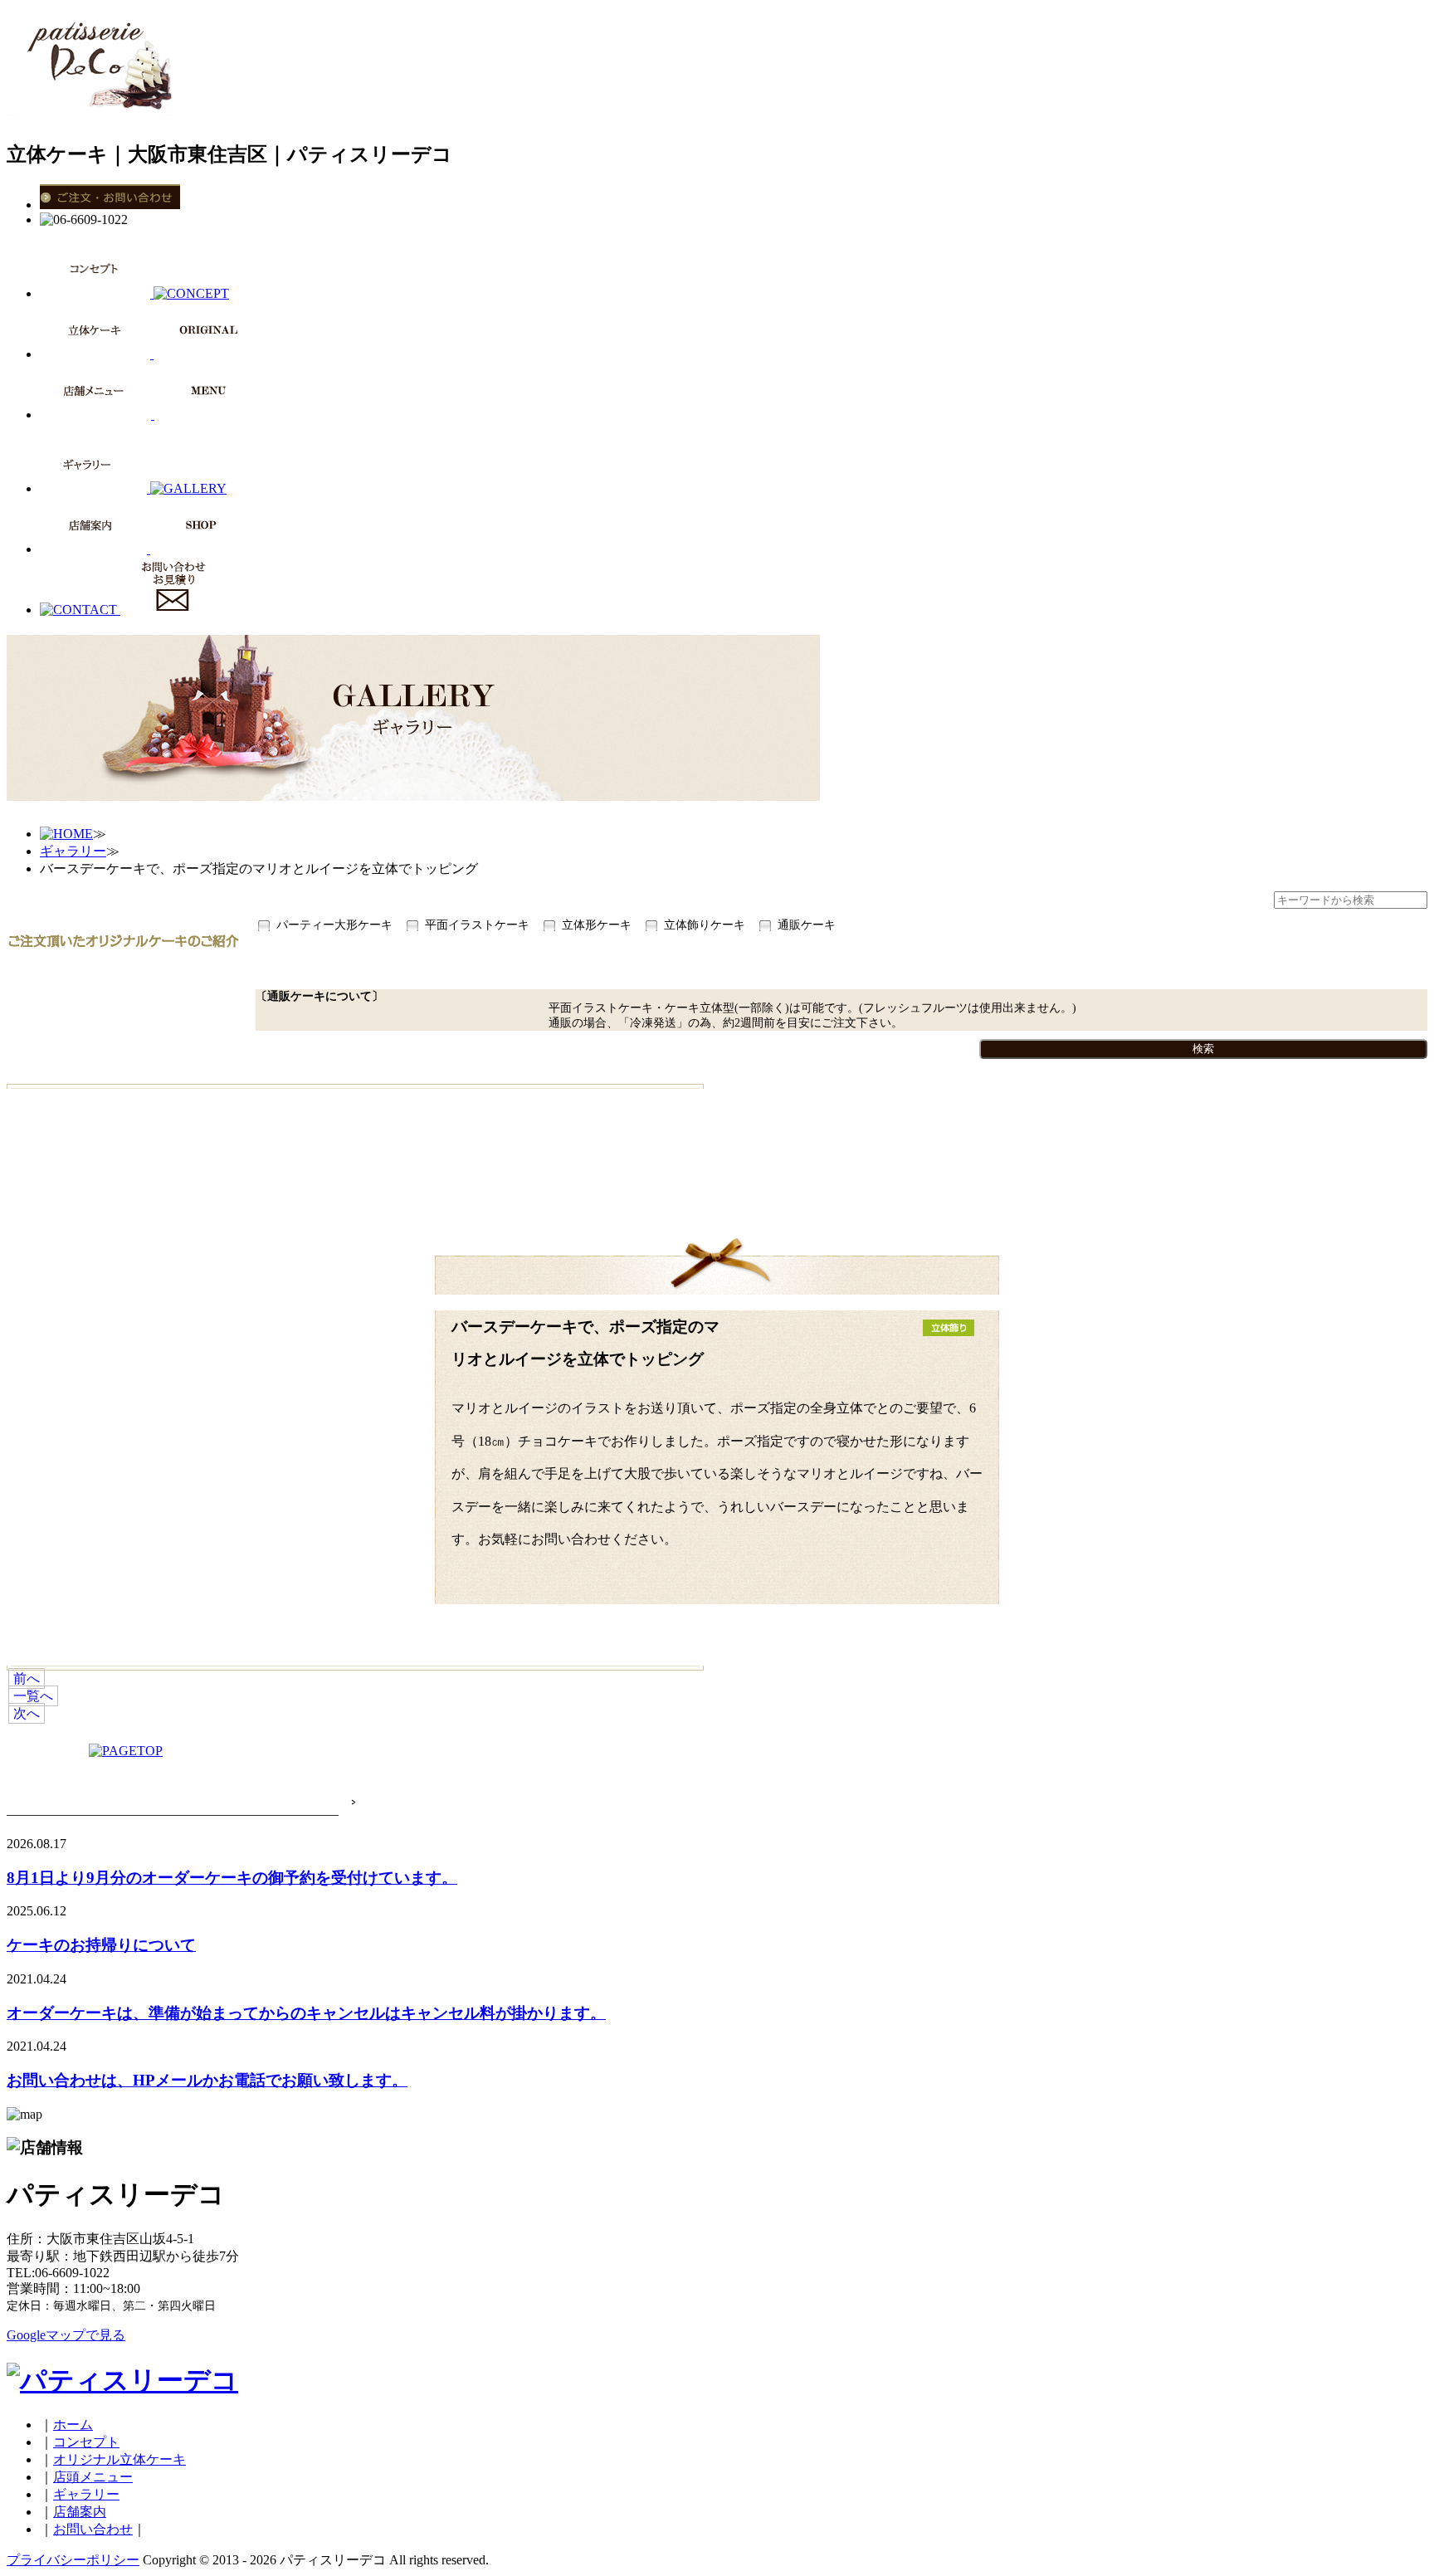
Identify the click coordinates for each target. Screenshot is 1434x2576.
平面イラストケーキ (477, 925)
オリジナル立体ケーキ (119, 2459)
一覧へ (33, 1696)
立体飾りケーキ (705, 925)
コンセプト (86, 2442)
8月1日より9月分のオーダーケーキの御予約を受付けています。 (232, 1878)
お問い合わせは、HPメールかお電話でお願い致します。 (207, 2080)
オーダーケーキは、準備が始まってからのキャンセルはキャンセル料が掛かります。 (306, 2013)
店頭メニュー (93, 2477)
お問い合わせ (93, 2529)
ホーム (73, 2425)
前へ (27, 1678)
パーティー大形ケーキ (334, 925)
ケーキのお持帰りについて (101, 1945)
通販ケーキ (807, 925)
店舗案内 (80, 2512)
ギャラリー (73, 851)
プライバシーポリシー (73, 2560)
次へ (27, 1713)
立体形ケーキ (597, 925)
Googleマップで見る (66, 2335)
